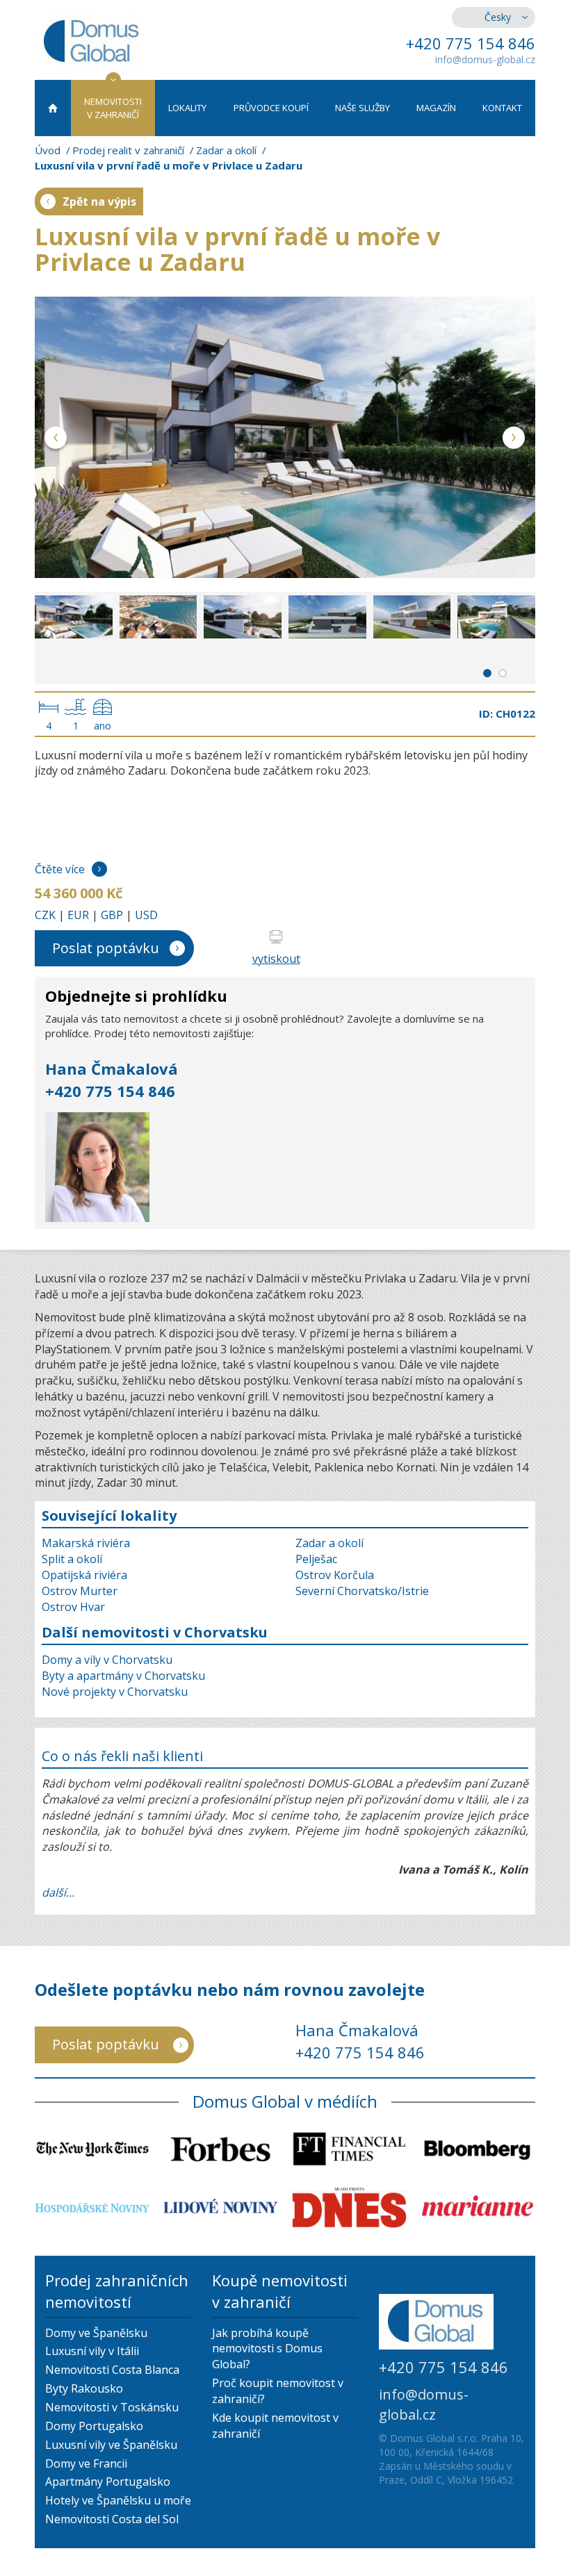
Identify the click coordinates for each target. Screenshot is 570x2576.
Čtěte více (60, 869)
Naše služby (363, 108)
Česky (498, 17)
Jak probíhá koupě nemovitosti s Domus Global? (267, 2349)
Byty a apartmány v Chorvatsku (123, 1676)
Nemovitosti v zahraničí (113, 108)
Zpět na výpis (99, 201)
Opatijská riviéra (84, 1575)
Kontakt (502, 108)
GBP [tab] (112, 915)
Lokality (187, 108)
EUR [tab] (78, 915)
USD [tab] (146, 915)
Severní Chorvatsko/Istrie (362, 1591)
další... (58, 1892)
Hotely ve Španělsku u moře (118, 2500)
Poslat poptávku (106, 948)
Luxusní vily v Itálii (92, 2351)
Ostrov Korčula (335, 1575)
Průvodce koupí (271, 108)
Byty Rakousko (84, 2388)
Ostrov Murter (80, 1591)
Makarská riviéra (86, 1543)
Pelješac (316, 1559)
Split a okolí (72, 1559)
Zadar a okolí (226, 150)
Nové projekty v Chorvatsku (115, 1692)
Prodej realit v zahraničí (128, 150)
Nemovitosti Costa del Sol (112, 2519)
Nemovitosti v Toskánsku (112, 2407)
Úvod (48, 150)
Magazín (436, 108)
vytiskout (276, 959)
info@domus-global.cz (485, 59)
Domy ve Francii (86, 2463)
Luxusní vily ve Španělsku (111, 2445)
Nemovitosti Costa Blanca (112, 2370)
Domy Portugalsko (94, 2426)
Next (514, 440)
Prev (56, 440)
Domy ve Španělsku (96, 2333)
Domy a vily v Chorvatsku (107, 1660)
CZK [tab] (45, 915)
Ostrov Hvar (73, 1607)
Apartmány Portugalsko (108, 2482)
